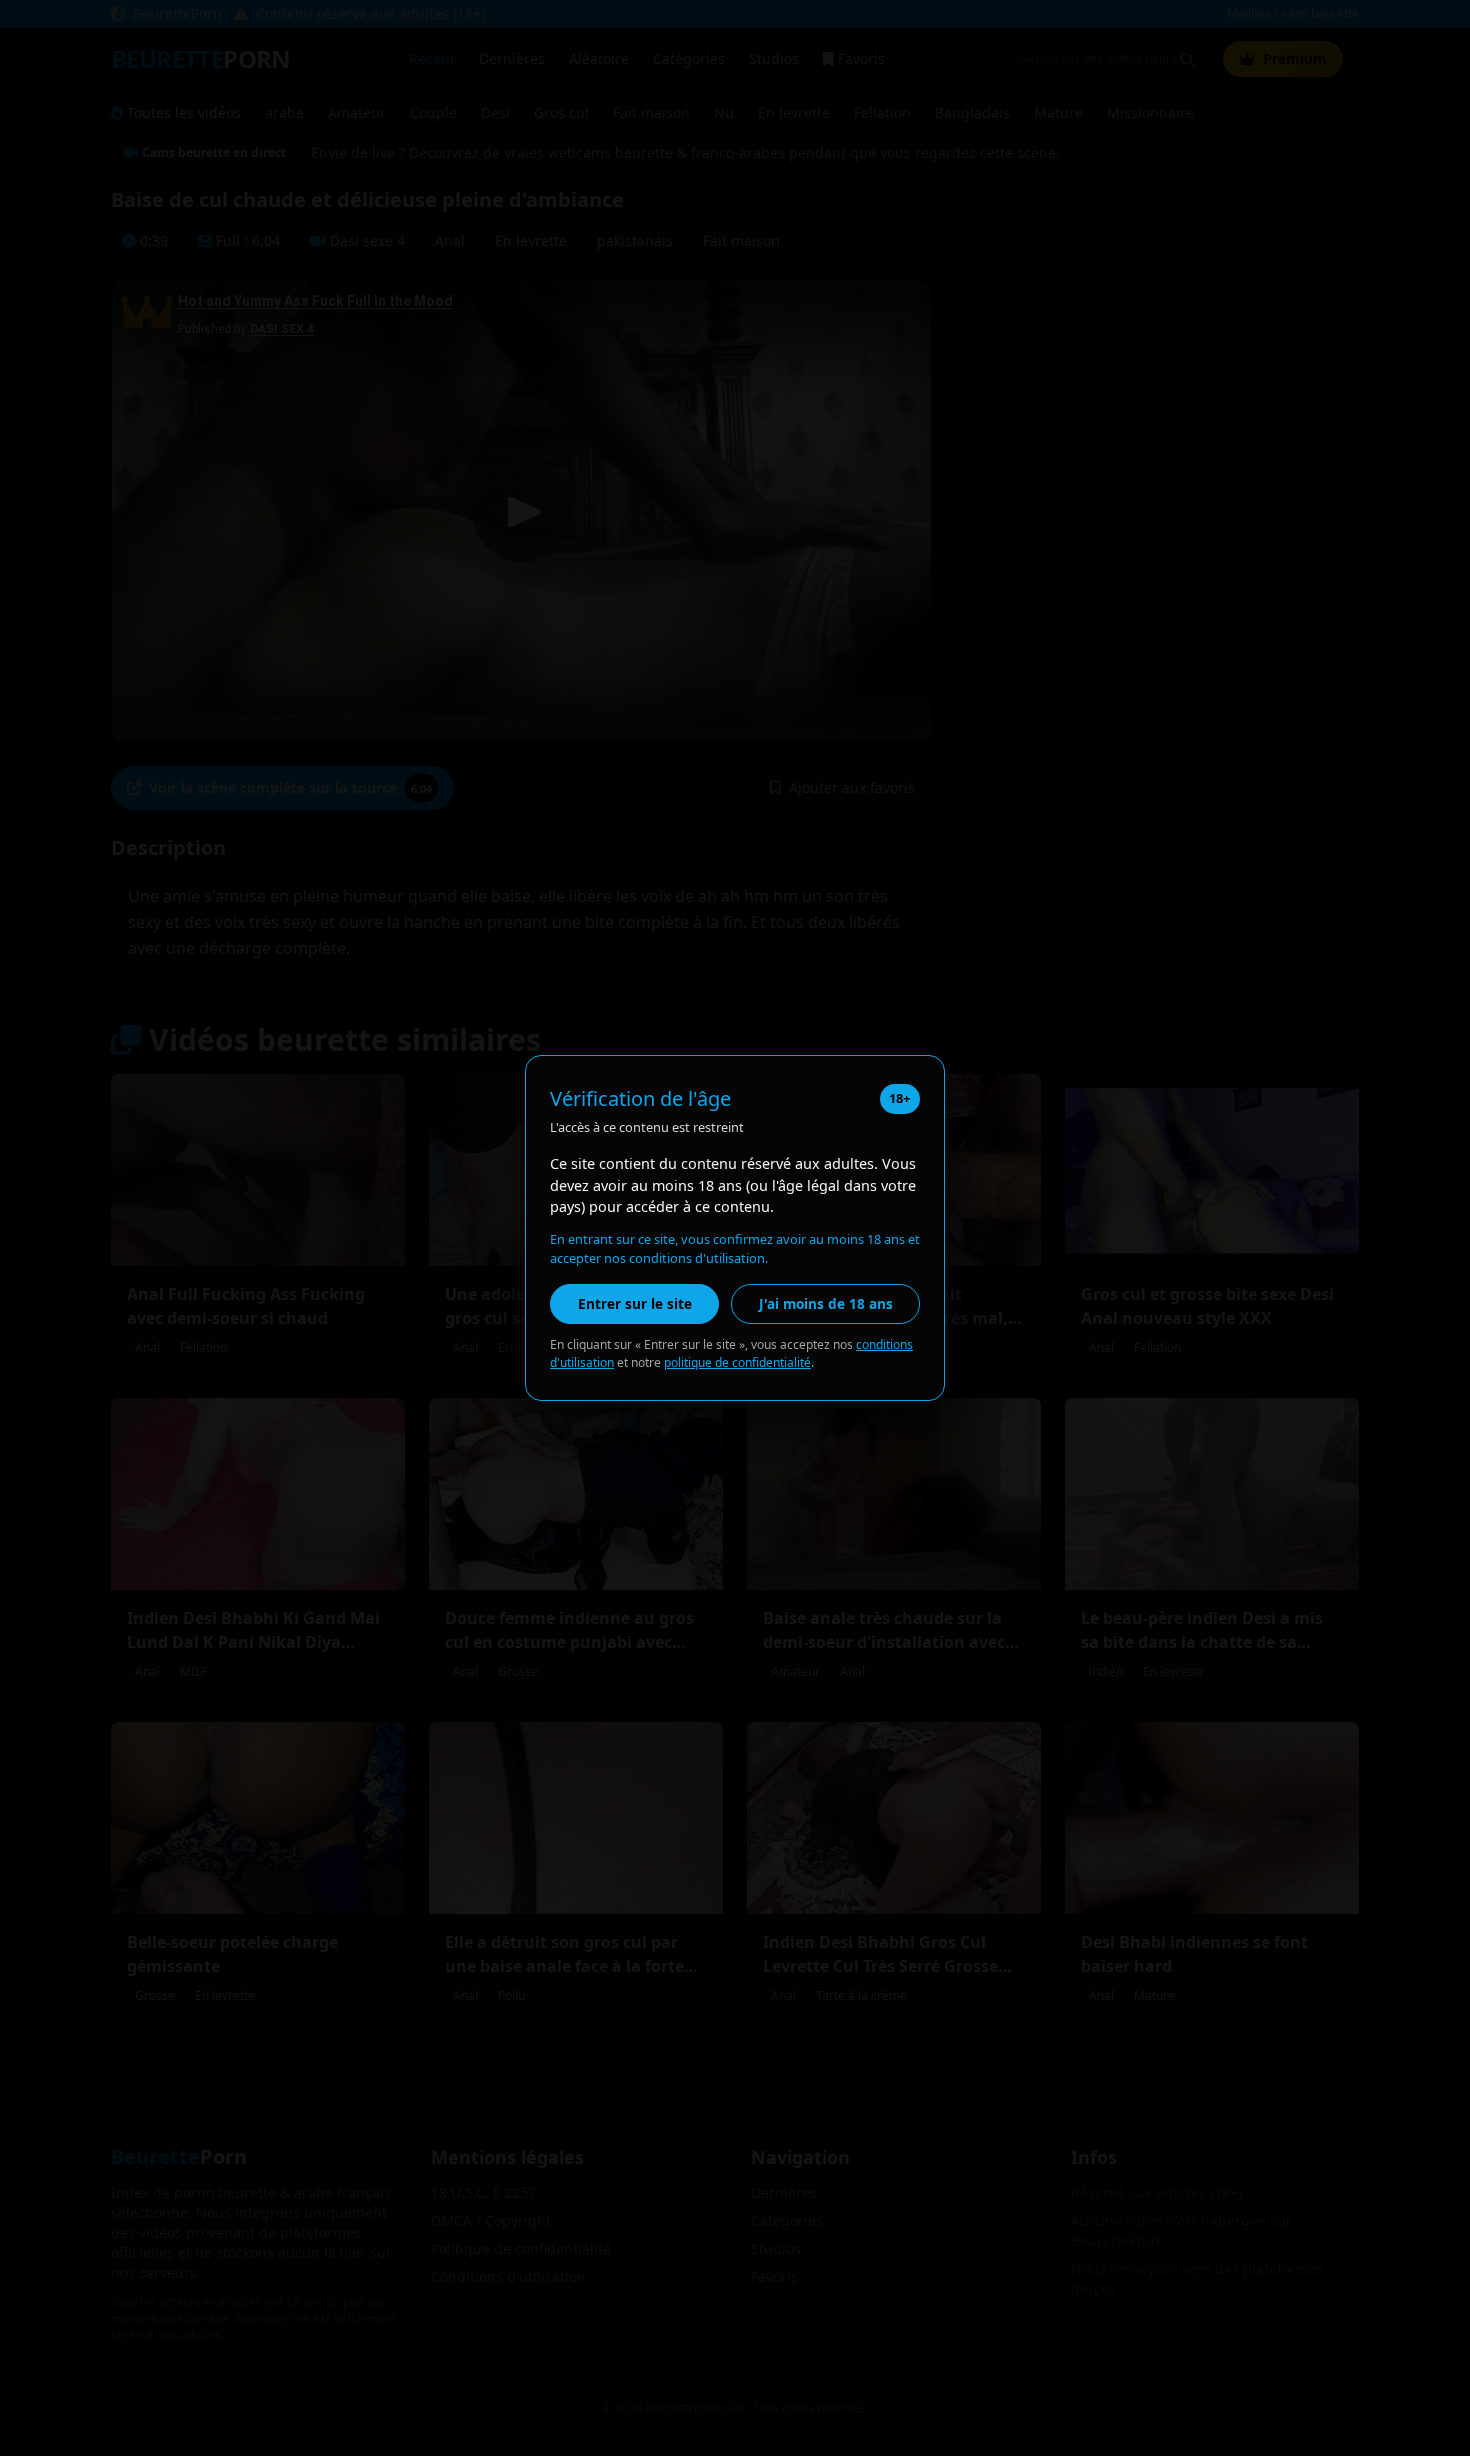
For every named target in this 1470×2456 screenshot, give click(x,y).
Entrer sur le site (635, 1303)
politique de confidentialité (737, 1362)
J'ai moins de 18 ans (826, 1303)
